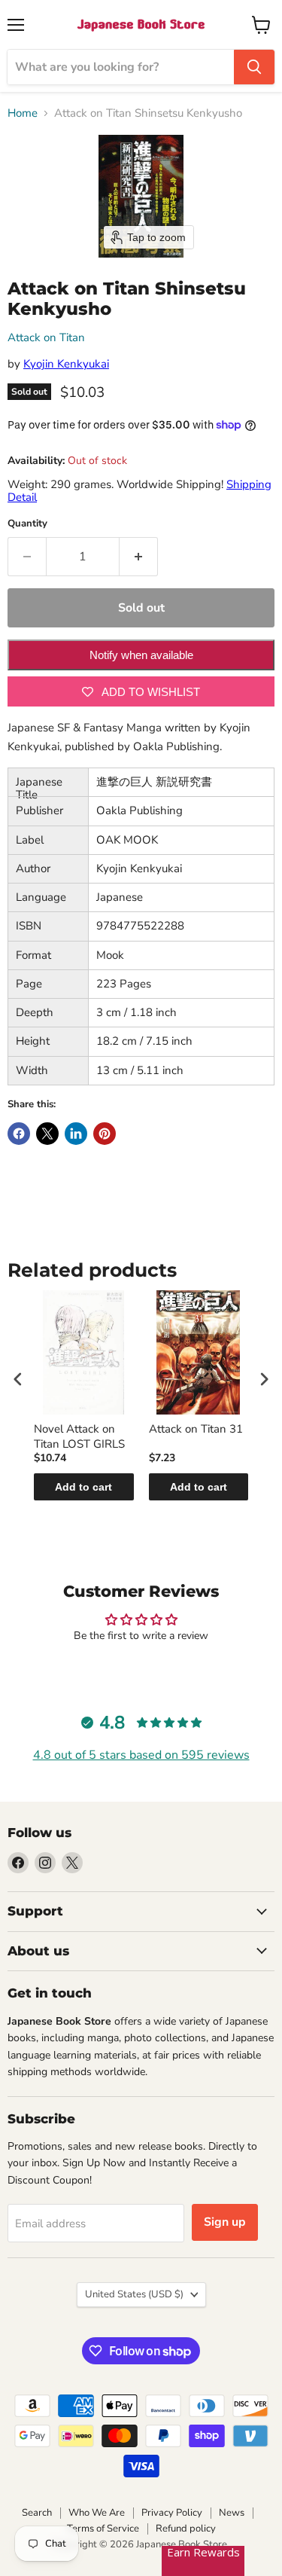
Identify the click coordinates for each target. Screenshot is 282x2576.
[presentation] (18, 1379)
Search (37, 2513)
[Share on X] (47, 1134)
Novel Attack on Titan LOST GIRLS (79, 1437)
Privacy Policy (172, 2513)
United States (134, 2294)
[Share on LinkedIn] (76, 1134)
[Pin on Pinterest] (105, 1134)
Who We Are (97, 2513)
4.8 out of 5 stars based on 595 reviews (141, 1755)
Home (23, 113)
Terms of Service (103, 2529)
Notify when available (141, 655)
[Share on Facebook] (19, 1134)
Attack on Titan (46, 337)
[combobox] (121, 67)
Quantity (27, 524)
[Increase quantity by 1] (139, 557)
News (232, 2513)
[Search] (254, 67)
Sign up (225, 2222)
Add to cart (83, 1487)
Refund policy (186, 2529)
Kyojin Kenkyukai (66, 364)
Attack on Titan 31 (196, 1429)
